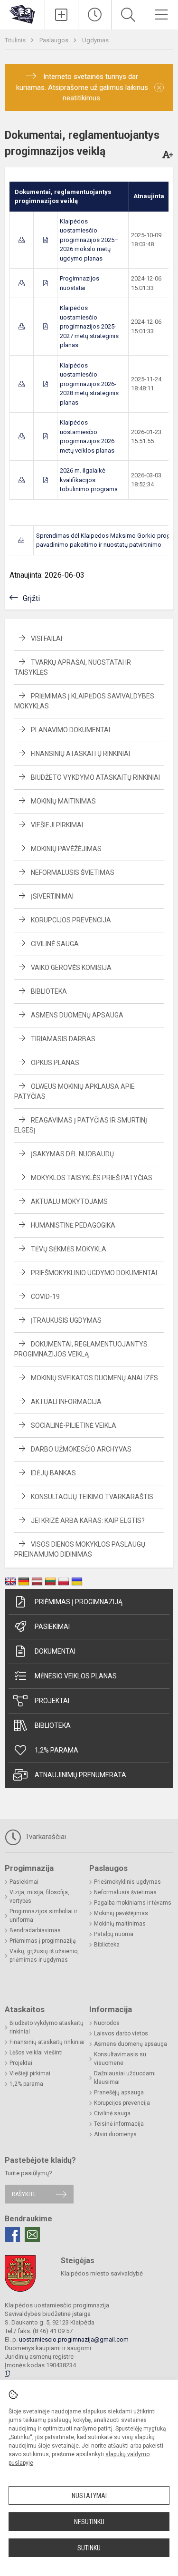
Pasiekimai (52, 1627)
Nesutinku (89, 2522)
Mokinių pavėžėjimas (66, 849)
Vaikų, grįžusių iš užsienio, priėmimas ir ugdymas (44, 1956)
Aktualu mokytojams (69, 1201)
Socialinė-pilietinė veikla (74, 1425)
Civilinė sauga (55, 944)
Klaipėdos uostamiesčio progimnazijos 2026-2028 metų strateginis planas (89, 384)
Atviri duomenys (115, 2134)
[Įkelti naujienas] (61, 15)
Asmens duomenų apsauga (77, 1015)
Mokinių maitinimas (63, 801)
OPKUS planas (55, 1063)
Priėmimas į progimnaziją (79, 1602)
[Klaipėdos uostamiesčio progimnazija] (22, 14)
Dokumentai (55, 1651)
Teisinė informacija (119, 2124)
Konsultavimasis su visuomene (120, 2059)
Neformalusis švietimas (73, 872)
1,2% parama (56, 1750)
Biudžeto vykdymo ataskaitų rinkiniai (95, 777)
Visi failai (47, 639)
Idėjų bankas (53, 1473)
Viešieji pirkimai (57, 825)
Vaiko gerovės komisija (71, 968)
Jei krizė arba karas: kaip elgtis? (88, 1520)
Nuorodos (107, 2023)
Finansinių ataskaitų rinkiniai (80, 754)
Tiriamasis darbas (63, 1039)
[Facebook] (12, 2235)
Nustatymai (89, 2496)
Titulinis (16, 40)
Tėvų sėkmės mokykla (69, 1249)
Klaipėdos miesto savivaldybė (102, 2273)
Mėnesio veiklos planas (76, 1676)
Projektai (52, 1701)
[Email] (32, 2235)
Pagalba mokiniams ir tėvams (133, 1903)
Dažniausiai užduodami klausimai (125, 2078)
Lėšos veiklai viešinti (36, 2053)
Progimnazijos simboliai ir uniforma (43, 1916)
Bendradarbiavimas (35, 1930)
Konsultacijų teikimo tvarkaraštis (92, 1497)
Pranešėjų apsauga (119, 2092)
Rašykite (24, 2194)
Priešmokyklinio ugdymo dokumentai (94, 1273)
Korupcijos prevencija (71, 920)
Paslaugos (55, 40)
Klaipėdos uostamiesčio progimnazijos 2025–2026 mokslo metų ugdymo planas (89, 240)
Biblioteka (49, 991)
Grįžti (31, 598)
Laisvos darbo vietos (121, 2034)
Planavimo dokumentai (70, 730)
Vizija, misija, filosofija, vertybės (39, 1897)
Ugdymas (95, 40)
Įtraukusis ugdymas (66, 1320)
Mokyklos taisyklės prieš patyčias (92, 1178)
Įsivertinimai (52, 896)
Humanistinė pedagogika (73, 1225)
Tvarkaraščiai (45, 1837)
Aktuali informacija (66, 1402)
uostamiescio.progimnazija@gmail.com (74, 2339)
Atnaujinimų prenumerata (80, 1775)
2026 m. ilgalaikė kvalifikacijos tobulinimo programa (89, 480)
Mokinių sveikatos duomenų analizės (94, 1378)
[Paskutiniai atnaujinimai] (95, 15)
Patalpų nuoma (114, 1934)
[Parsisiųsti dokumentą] (22, 240)
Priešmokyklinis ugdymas (127, 1882)
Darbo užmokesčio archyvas (81, 1449)
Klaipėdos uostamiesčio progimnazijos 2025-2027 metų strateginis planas (89, 326)
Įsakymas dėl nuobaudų (72, 1154)
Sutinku (89, 2548)
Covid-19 (45, 1297)
